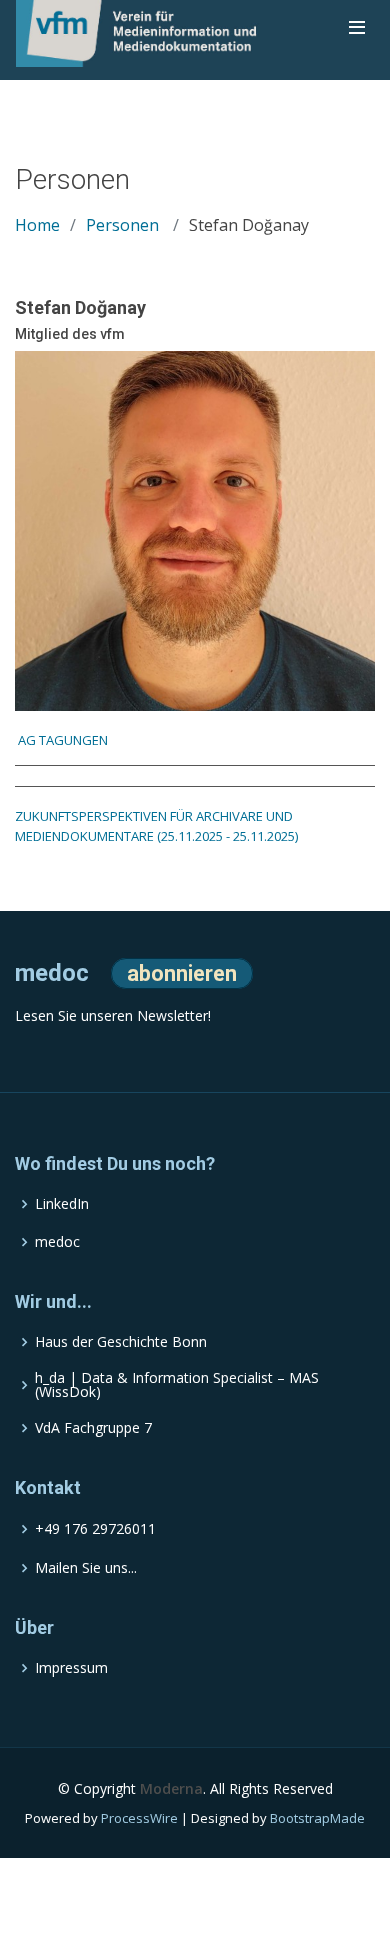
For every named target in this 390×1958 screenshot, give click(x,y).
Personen (122, 225)
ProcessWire (139, 1818)
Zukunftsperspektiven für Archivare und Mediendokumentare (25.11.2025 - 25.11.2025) (156, 826)
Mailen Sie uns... (86, 1568)
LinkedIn (62, 1204)
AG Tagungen (61, 740)
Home (37, 225)
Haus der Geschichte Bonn (121, 1342)
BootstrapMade (317, 1818)
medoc (57, 1242)
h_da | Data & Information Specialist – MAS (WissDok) (177, 1385)
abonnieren (182, 973)
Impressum (71, 1668)
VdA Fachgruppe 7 (93, 1428)
